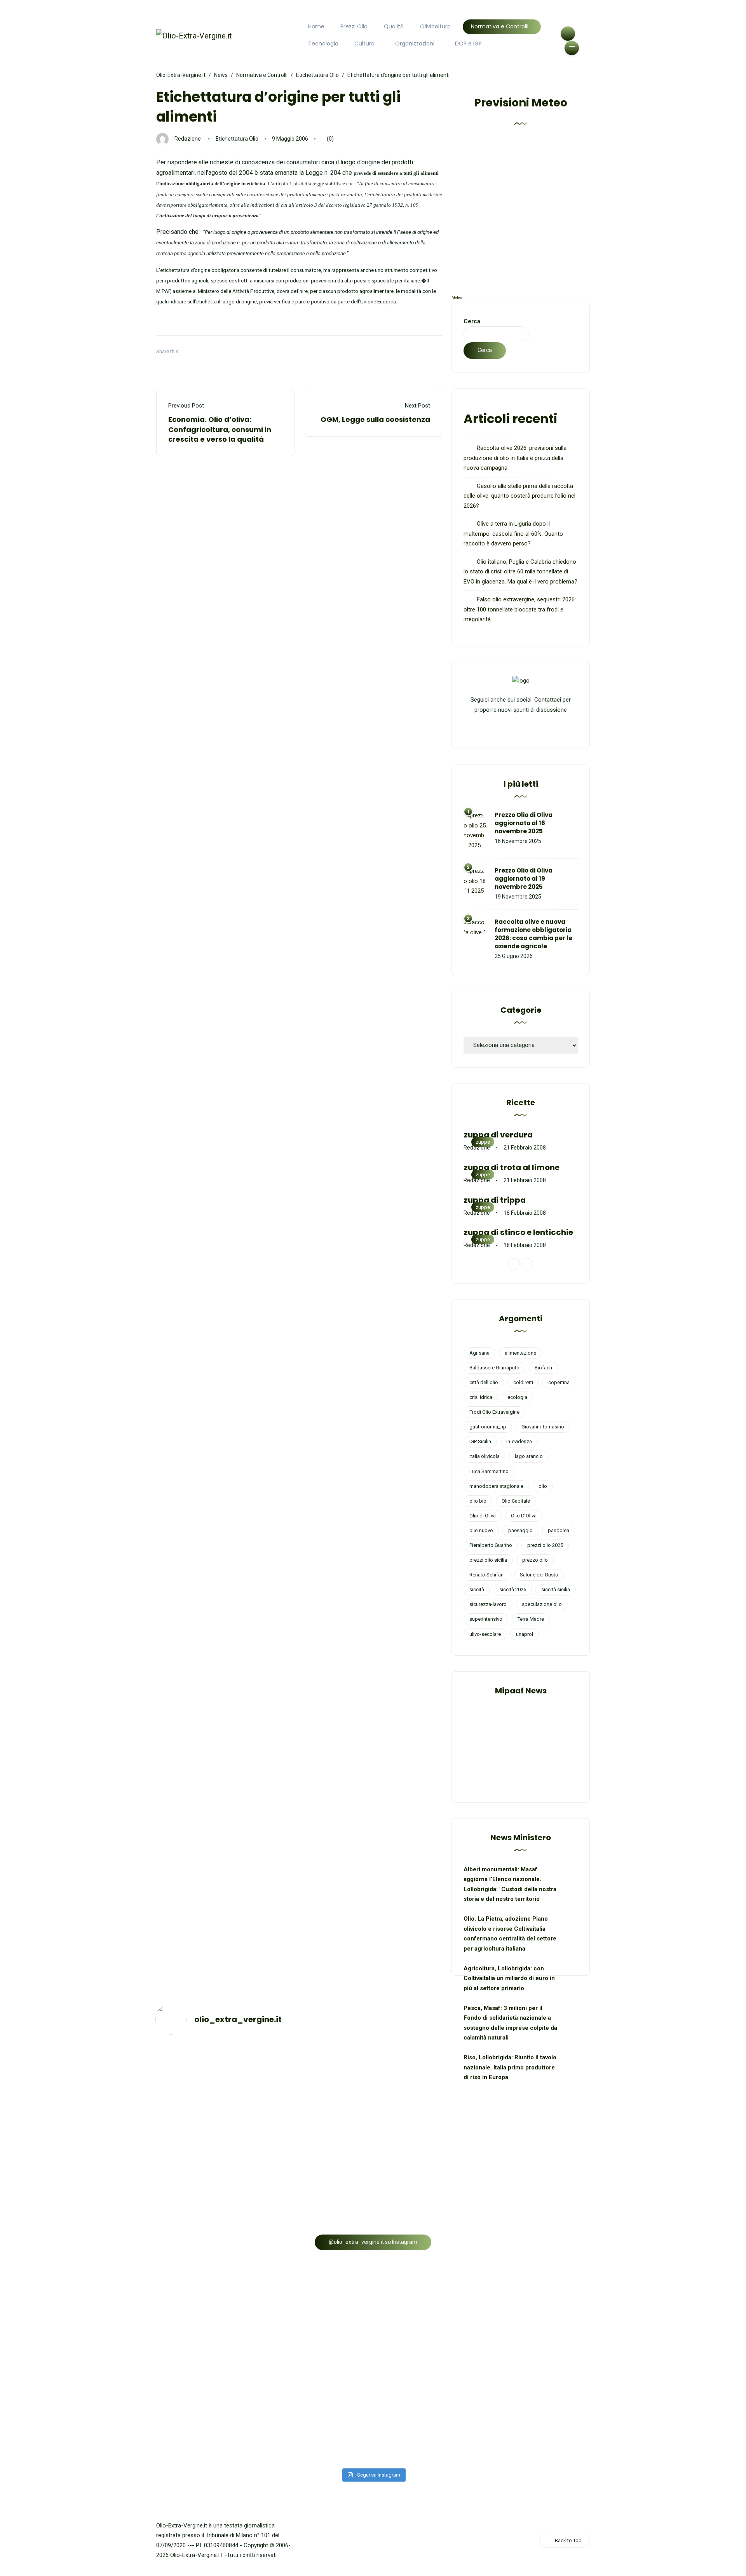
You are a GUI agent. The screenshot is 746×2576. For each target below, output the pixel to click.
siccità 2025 (513, 1589)
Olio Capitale (516, 1501)
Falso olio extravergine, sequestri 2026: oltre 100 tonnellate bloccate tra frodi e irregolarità (520, 609)
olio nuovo (481, 1530)
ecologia (517, 1397)
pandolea (559, 1530)
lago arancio (529, 1456)
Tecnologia (323, 44)
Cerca (472, 321)
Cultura (364, 44)
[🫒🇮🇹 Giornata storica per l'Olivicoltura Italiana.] (428, 2094)
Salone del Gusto (539, 1575)
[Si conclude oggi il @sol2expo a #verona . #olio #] (208, 2442)
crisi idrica (481, 1397)
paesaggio (520, 1530)
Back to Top (568, 2540)
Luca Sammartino (489, 1471)
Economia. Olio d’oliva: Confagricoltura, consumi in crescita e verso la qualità (220, 429)
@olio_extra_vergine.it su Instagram (373, 2242)
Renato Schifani (487, 1575)
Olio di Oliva (483, 1516)
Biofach (543, 1368)
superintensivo (486, 1619)
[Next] (527, 1264)
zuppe (483, 1142)
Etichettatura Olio (237, 139)
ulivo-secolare (485, 1634)
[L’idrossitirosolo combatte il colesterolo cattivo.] (318, 2324)
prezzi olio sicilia (488, 1560)
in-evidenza (519, 1441)
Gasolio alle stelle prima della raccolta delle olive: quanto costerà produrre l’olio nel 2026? (519, 496)
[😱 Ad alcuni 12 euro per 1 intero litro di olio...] (428, 2157)
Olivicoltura (435, 26)
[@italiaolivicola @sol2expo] (318, 2427)
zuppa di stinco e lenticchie (518, 1232)
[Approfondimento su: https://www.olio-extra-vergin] (208, 2349)
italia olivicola (485, 1456)
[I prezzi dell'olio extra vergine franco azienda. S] (318, 2064)
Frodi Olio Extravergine (494, 1412)
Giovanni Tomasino (543, 1427)
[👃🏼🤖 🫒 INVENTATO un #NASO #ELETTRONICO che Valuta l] (428, 2299)
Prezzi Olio (354, 26)
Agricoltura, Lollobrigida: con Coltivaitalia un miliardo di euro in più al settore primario (509, 1978)
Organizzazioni (415, 44)
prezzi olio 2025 (545, 1545)
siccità (477, 1589)
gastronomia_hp (488, 1427)
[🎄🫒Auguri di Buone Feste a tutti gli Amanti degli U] (318, 2167)
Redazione (188, 139)
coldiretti (523, 1382)
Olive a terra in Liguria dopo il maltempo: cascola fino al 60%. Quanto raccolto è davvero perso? (513, 534)
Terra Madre (531, 1619)
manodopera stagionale (496, 1486)
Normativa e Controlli (500, 26)
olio (543, 1486)
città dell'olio (484, 1382)
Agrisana (479, 1353)
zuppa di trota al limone (512, 1167)
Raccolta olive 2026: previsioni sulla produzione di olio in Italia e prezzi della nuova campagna (515, 458)
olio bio (478, 1501)
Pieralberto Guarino (491, 1545)
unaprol (525, 1634)
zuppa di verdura (498, 1135)
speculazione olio (542, 1604)
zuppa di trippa (495, 1200)
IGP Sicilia (480, 1441)
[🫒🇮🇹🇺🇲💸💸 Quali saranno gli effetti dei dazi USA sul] (538, 2329)
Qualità (394, 26)
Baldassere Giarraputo (494, 1368)
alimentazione (520, 1353)
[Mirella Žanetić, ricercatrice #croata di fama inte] (538, 2212)
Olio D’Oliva (524, 1516)
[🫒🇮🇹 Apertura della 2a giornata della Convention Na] (538, 2079)
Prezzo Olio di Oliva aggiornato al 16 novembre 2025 (524, 823)
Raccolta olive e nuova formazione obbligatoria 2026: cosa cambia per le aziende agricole (533, 934)
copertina (559, 1382)
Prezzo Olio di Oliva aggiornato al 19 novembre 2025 (524, 879)
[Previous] (514, 1264)
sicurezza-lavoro (488, 1604)
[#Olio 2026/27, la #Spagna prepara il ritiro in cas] (208, 2064)
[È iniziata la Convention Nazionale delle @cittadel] (208, 2187)
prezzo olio (535, 1560)
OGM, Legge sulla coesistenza (375, 419)
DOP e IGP (468, 44)
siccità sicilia (556, 1589)
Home (316, 26)
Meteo (457, 298)
